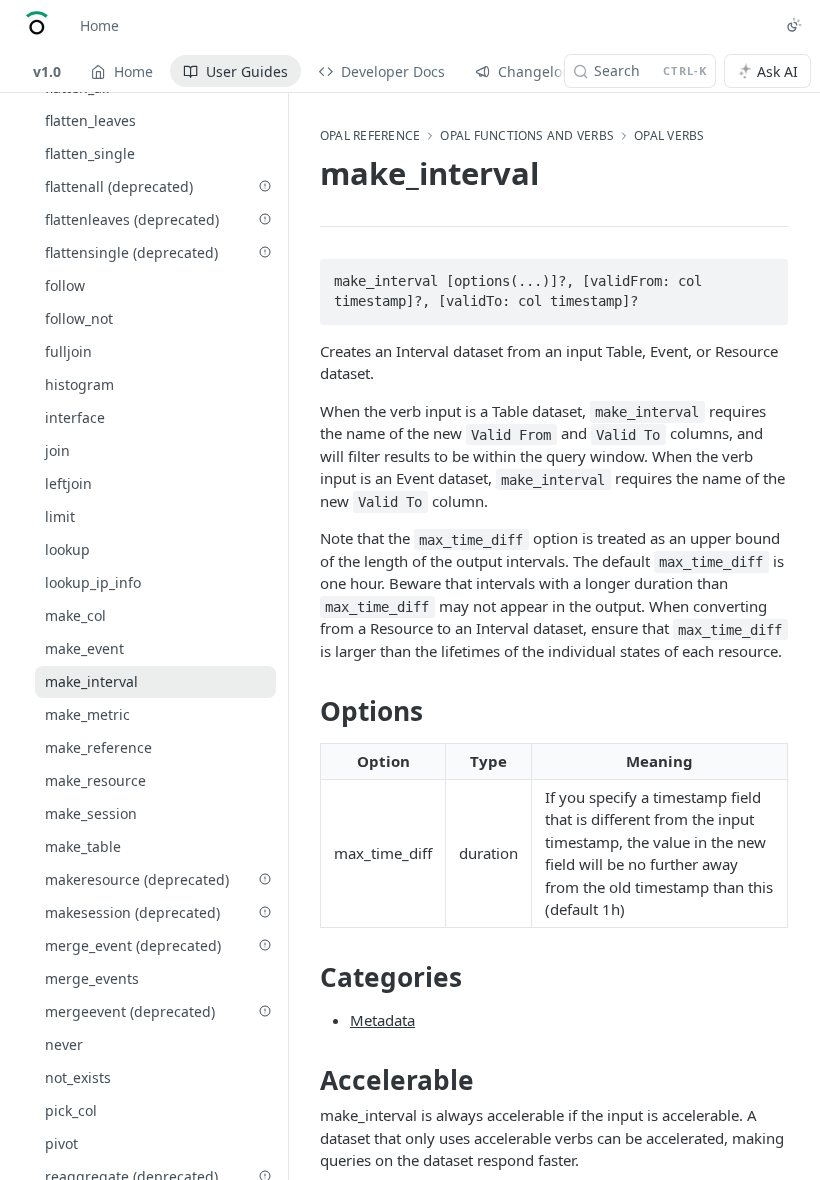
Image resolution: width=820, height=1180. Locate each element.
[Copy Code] (764, 275)
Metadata (382, 1020)
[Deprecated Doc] (265, 186)
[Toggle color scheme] (794, 25)
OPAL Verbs (669, 136)
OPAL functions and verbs (527, 136)
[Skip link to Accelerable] (306, 1080)
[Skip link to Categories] (306, 977)
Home (99, 25)
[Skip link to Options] (306, 712)
